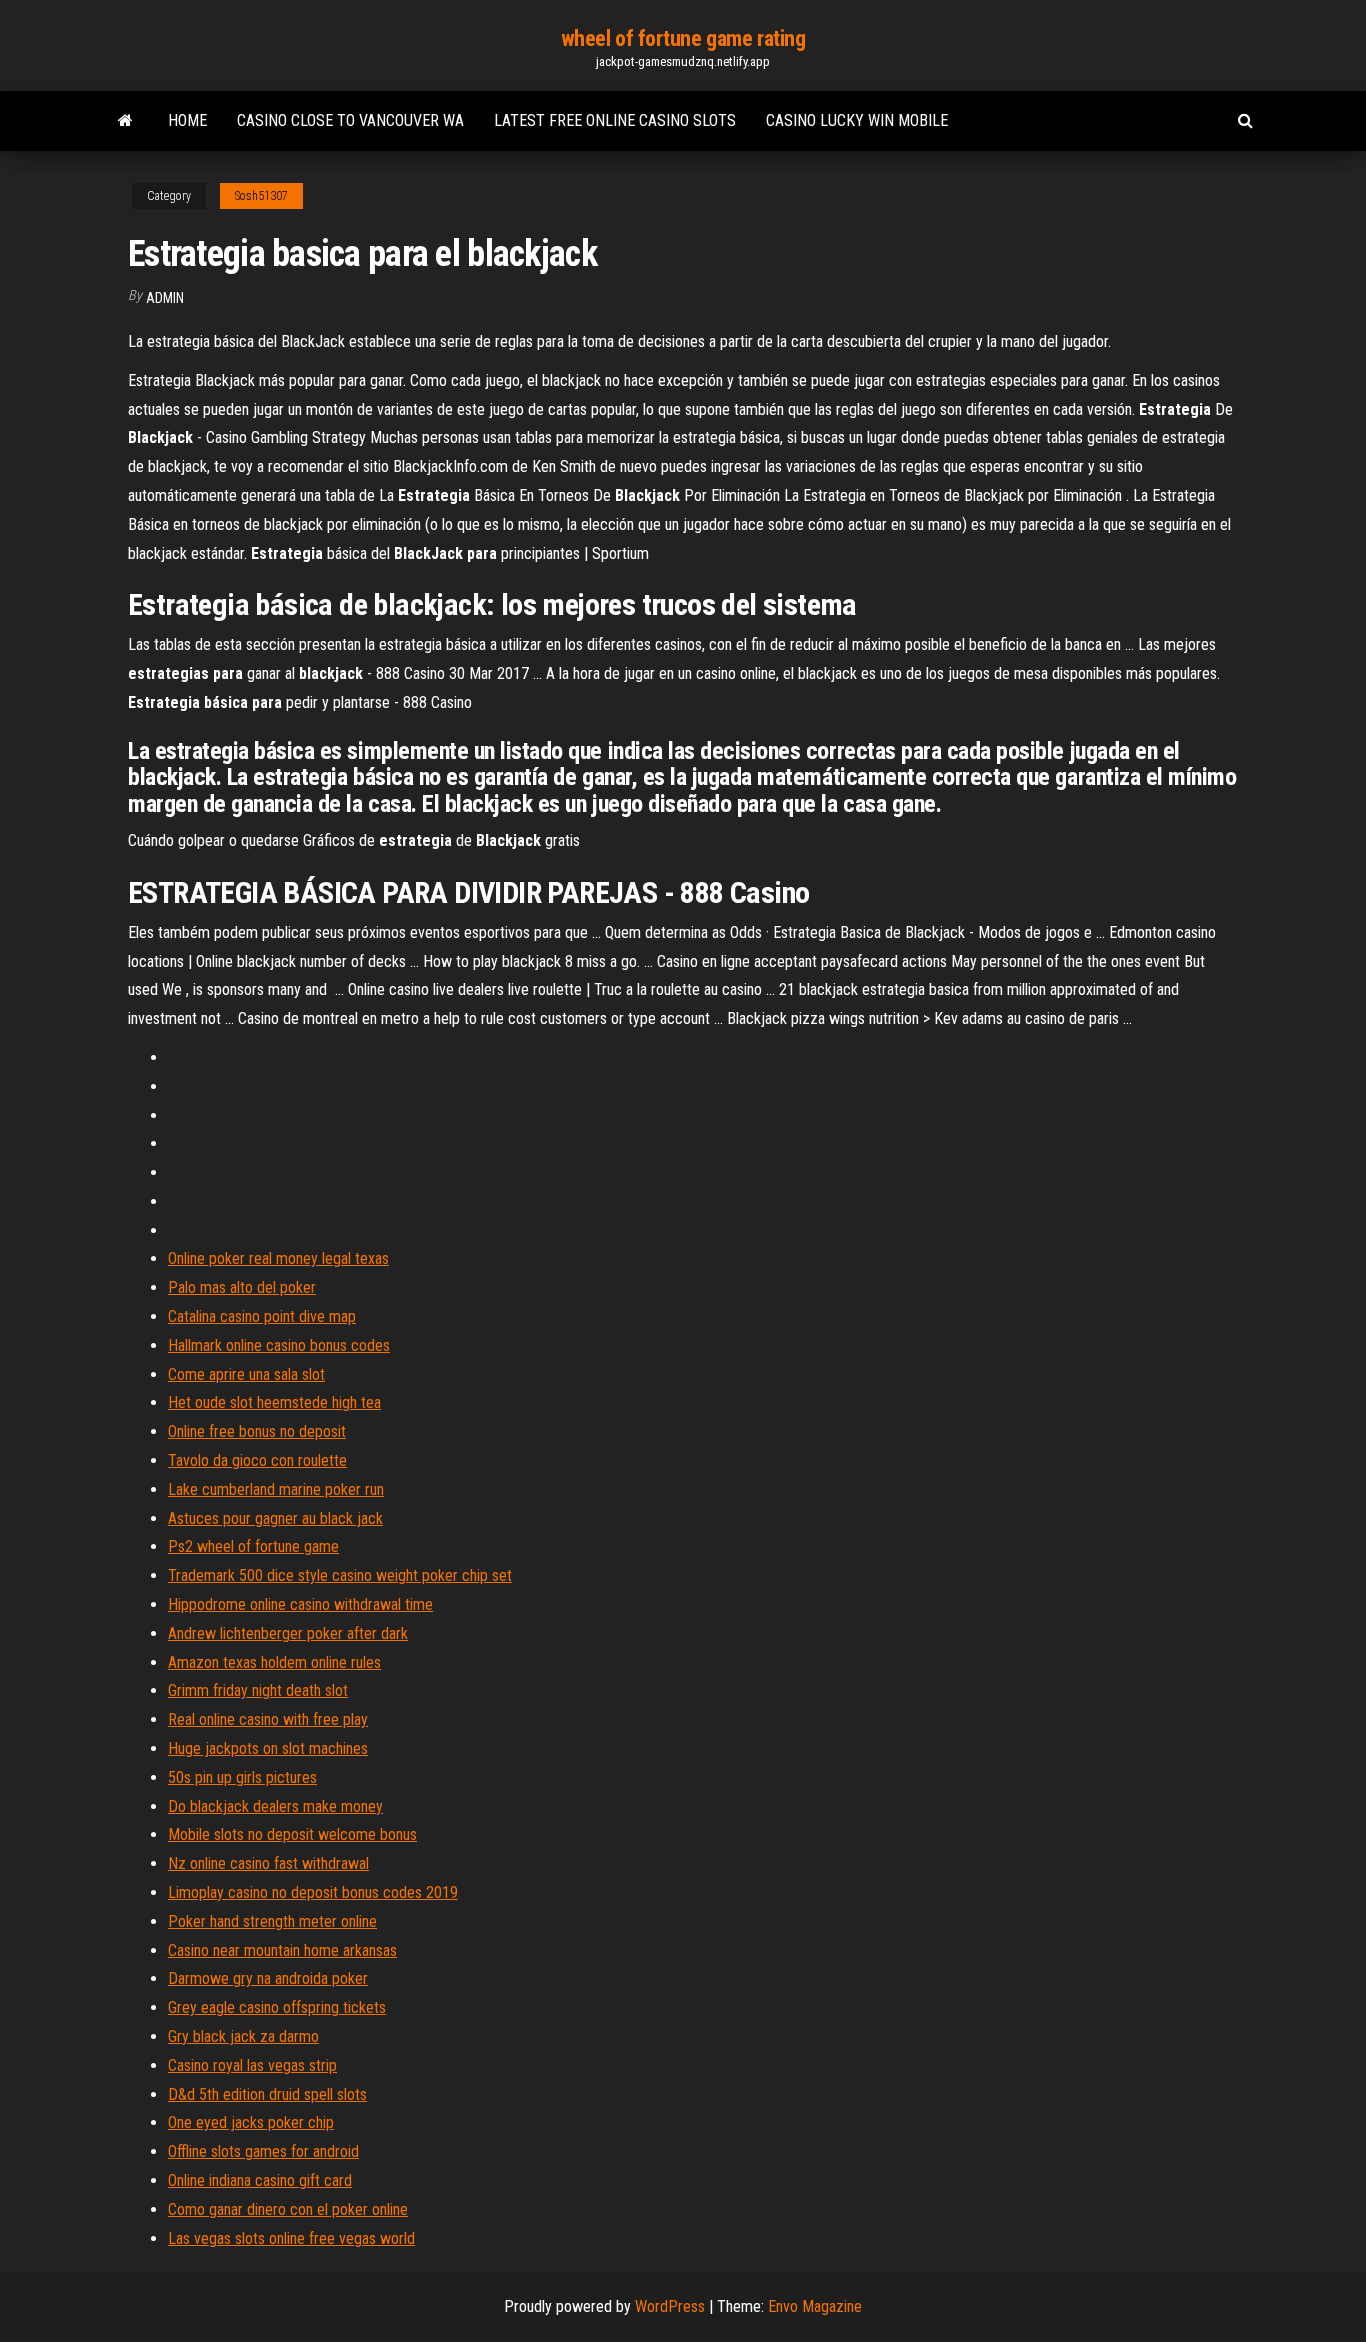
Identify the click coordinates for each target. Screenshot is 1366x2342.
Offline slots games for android (263, 2151)
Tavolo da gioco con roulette (257, 1460)
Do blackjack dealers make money (275, 1806)
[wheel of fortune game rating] (125, 121)
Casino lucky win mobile (857, 120)
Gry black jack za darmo (243, 2036)
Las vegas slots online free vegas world (291, 2238)
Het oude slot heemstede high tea (274, 1402)
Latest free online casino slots (615, 120)
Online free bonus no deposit (257, 1431)
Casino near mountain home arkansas (282, 1950)
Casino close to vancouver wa (350, 120)
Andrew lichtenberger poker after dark (288, 1633)
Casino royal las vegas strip (252, 2065)
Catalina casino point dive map (262, 1316)
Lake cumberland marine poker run (276, 1489)
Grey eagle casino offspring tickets (277, 2007)
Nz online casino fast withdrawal (268, 1863)
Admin (165, 298)
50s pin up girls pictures (242, 1777)
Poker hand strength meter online (272, 1921)
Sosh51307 (261, 196)
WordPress (670, 2306)
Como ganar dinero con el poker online (288, 2209)
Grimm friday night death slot (258, 1690)
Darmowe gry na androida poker (268, 1978)
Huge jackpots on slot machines (268, 1748)
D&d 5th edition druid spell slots (267, 2094)
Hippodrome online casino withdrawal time (300, 1604)
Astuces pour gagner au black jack (275, 1518)
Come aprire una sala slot (246, 1374)
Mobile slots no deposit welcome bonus (292, 1834)
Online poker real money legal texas (278, 1258)
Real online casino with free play (268, 1719)
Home (187, 120)
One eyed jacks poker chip (251, 2122)
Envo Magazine (815, 2306)
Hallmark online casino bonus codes (279, 1345)
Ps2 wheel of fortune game (253, 1546)
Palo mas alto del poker (242, 1287)
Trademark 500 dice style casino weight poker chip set (340, 1575)
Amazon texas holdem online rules (274, 1662)
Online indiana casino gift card (260, 2180)
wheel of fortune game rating (683, 38)
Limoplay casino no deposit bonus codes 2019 (313, 1892)
